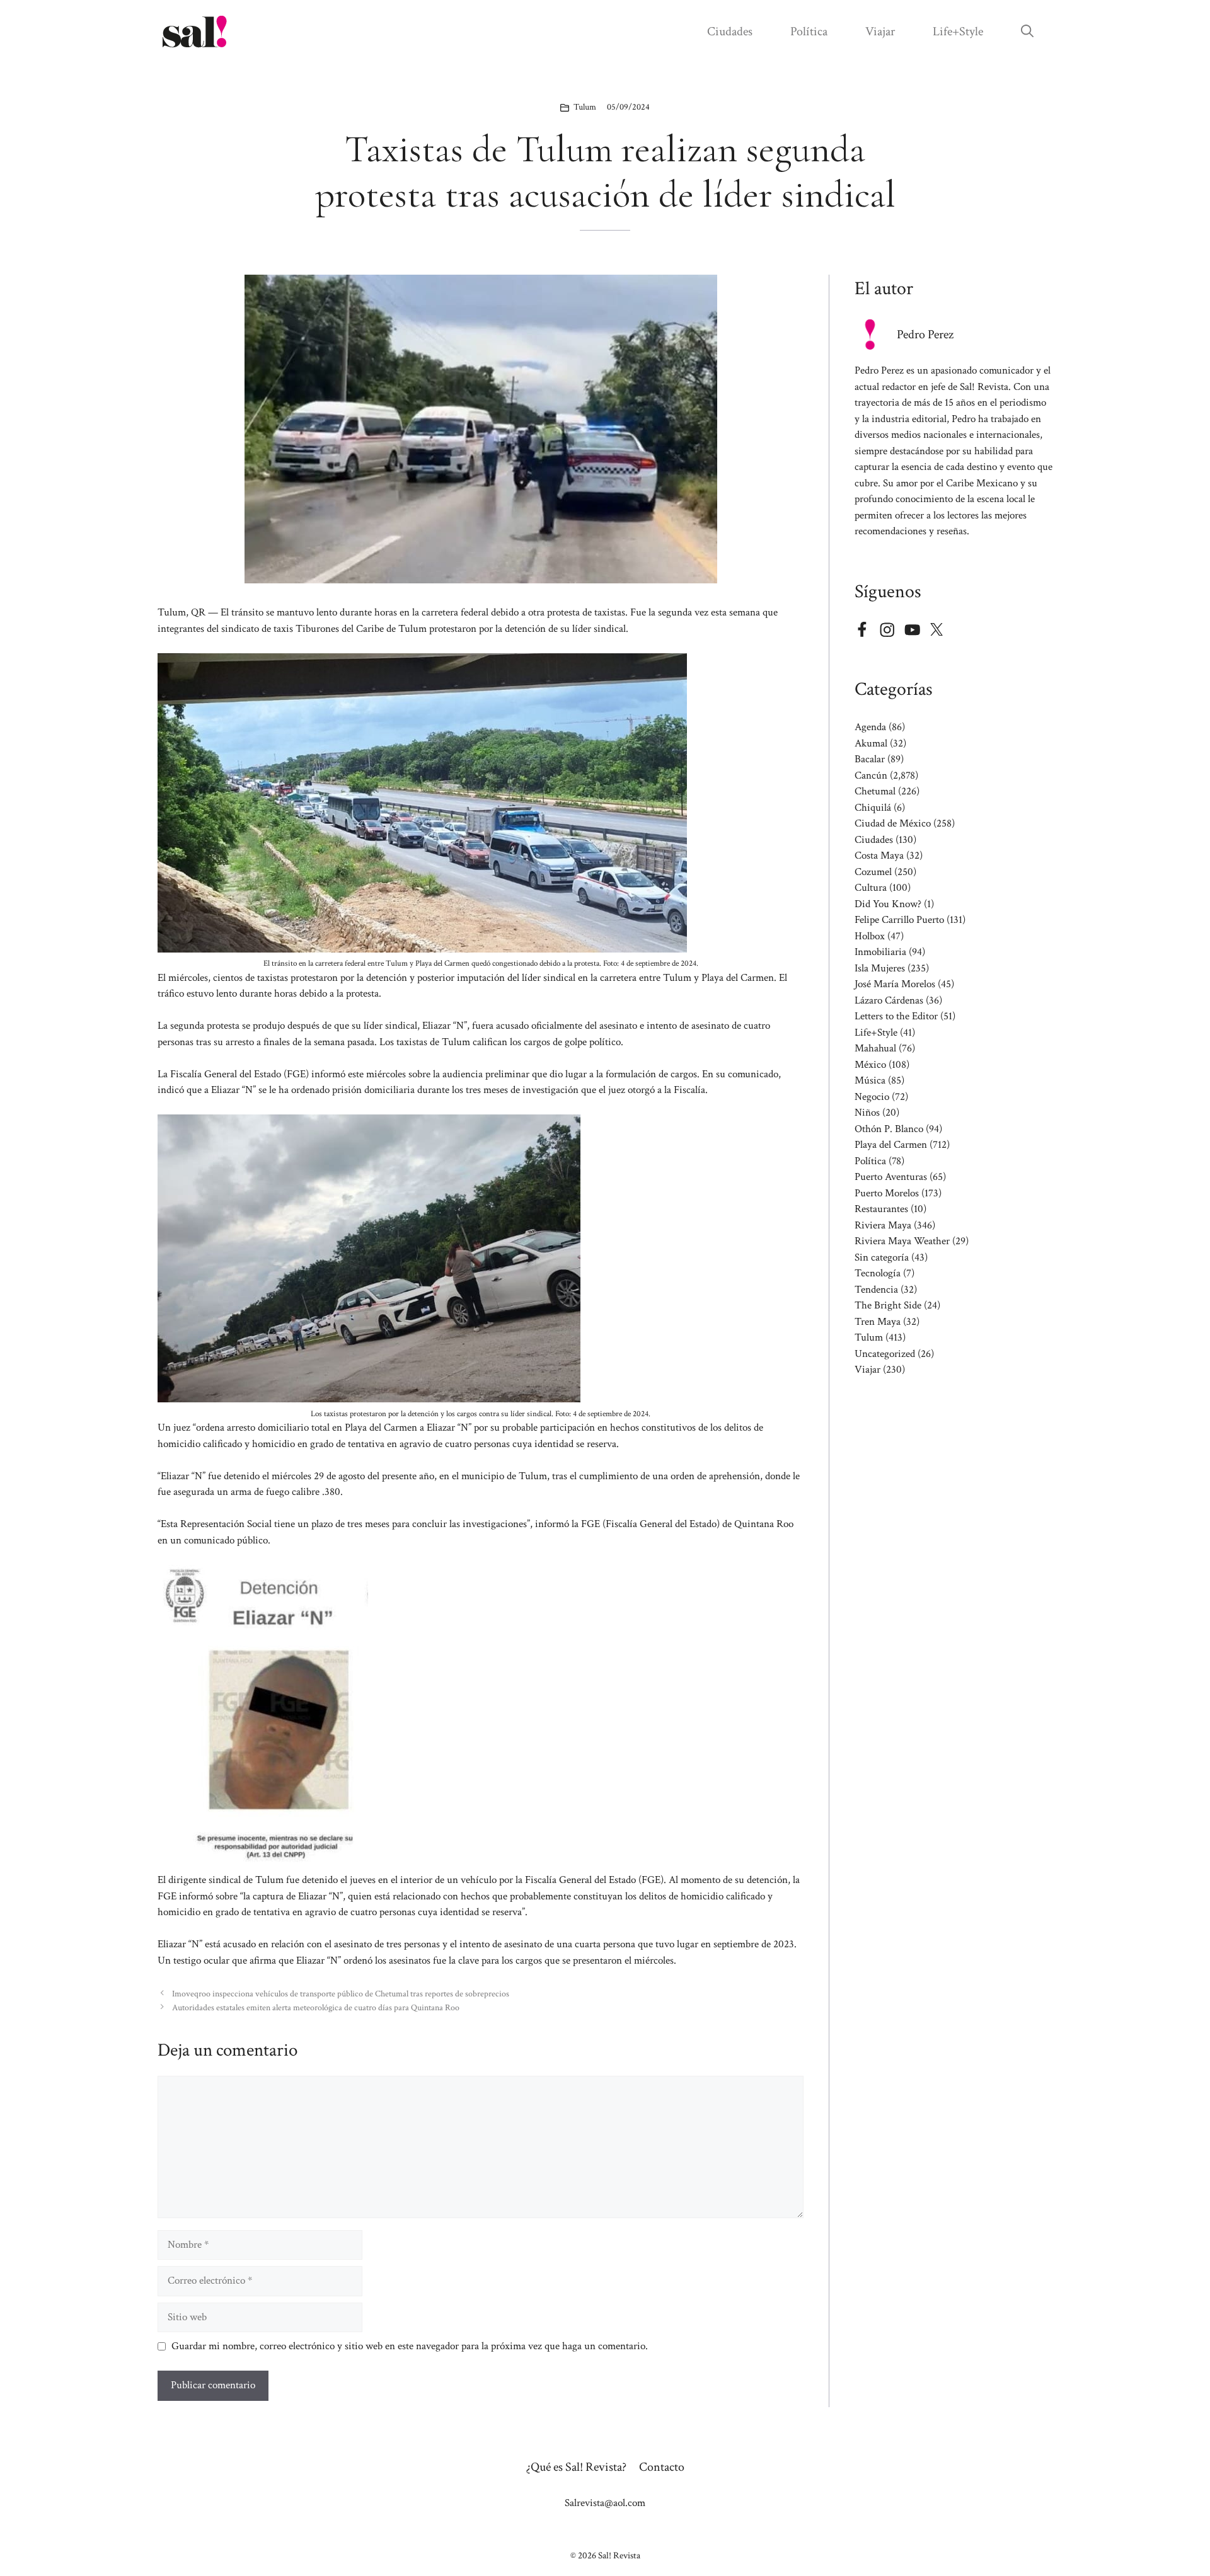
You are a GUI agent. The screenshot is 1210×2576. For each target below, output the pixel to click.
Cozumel (873, 872)
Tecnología (878, 1273)
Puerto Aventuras (891, 1177)
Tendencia (876, 1290)
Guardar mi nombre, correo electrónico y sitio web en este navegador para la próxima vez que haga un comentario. (410, 2346)
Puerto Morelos (887, 1193)
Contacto (662, 2467)
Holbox (870, 936)
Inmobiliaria (880, 952)
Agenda (870, 727)
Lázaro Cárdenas (889, 1000)
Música (870, 1080)
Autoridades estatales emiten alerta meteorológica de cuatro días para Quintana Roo (316, 2007)
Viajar (880, 31)
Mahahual (875, 1048)
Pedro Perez (925, 335)
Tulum (585, 107)
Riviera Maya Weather (902, 1241)
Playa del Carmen (891, 1145)
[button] (1027, 31)
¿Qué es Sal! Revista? (576, 2467)
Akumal (871, 743)
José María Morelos (895, 984)
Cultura (871, 888)
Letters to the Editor (896, 1016)
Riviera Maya (883, 1225)
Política (809, 31)
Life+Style (958, 31)
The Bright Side (888, 1305)
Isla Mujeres (880, 968)
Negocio (872, 1097)
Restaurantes (881, 1209)
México (870, 1065)
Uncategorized (885, 1354)
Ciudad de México (893, 823)
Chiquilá (873, 808)
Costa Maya (879, 856)
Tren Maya (878, 1322)
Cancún (871, 776)
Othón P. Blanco (889, 1129)
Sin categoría (882, 1257)
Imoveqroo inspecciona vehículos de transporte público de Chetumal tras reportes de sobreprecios (341, 1994)
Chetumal (875, 791)
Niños (867, 1113)
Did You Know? (888, 904)
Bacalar (870, 759)
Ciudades (730, 31)
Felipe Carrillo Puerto (899, 920)
